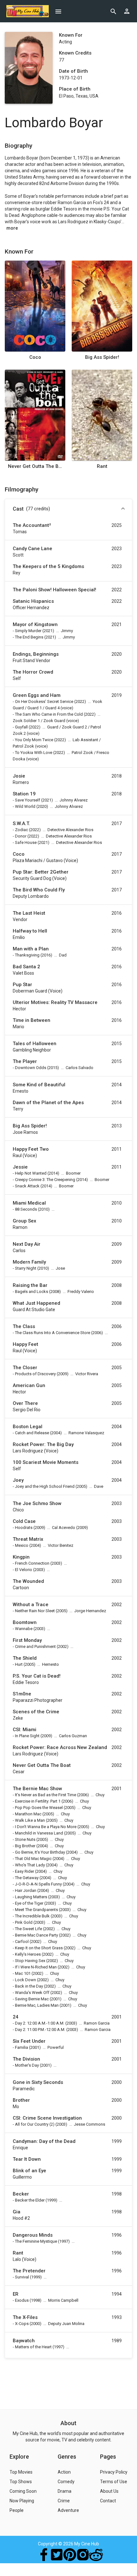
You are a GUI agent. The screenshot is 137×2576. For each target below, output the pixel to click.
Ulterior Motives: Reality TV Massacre (55, 1002)
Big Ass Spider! (102, 357)
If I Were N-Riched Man (36, 1967)
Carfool (22, 1941)
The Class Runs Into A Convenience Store (53, 1333)
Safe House (26, 842)
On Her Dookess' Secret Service (44, 701)
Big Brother (25, 1846)
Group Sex (25, 1221)
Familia (22, 2047)
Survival (22, 2277)
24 (16, 2017)
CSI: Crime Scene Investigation (47, 2118)
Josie (19, 776)
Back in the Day (29, 1986)
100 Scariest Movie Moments (46, 1462)
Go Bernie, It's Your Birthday (40, 1852)
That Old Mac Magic (33, 1859)
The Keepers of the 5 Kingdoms (48, 566)
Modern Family (29, 1262)
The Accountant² (32, 525)
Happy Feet (25, 1344)
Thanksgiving (27, 955)
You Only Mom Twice (34, 740)
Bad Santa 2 (26, 967)
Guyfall (21, 727)
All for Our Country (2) (35, 2124)
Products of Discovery (35, 1374)
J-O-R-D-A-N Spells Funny (38, 1884)
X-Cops (22, 2324)
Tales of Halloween (35, 1044)
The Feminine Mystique (36, 2241)
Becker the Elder (30, 2200)
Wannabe (24, 1629)
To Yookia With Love (34, 753)
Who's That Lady (30, 1865)
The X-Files (25, 2317)
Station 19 (24, 794)
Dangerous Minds (33, 2235)
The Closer (25, 1368)
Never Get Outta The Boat (35, 466)
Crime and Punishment (35, 1646)
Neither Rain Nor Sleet (35, 1611)
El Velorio (24, 1570)
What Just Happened (36, 1303)
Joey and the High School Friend (45, 1486)
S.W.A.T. (21, 823)
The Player (25, 1061)
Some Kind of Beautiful (39, 1085)
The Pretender (29, 2271)
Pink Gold (24, 1922)
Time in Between (32, 1020)
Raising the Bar (30, 1285)
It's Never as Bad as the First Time (46, 1795)
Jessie (20, 1167)
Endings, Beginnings (36, 654)
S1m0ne (22, 1694)
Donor (21, 836)
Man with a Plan (31, 949)
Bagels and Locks (32, 1292)
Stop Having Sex (30, 1961)
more (12, 228)
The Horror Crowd (33, 672)
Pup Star (22, 985)
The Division (26, 2059)
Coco (35, 357)
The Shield (25, 1658)
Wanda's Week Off (32, 1993)
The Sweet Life (29, 1929)
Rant (102, 466)
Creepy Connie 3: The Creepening (45, 1180)
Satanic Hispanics (33, 601)
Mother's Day (27, 2065)
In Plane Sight (27, 1736)
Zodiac (22, 830)
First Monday (27, 1640)
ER (16, 2294)
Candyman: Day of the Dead (44, 2141)
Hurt (19, 1664)
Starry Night (26, 1268)
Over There (25, 1403)
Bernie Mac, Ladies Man (37, 2005)
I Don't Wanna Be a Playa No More (46, 1827)
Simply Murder (28, 631)
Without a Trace (31, 1605)
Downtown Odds (31, 1068)
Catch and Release (32, 1433)
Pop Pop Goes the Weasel (39, 1808)
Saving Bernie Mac (32, 1999)
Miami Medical (29, 1203)
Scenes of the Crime (36, 1712)
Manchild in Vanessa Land (39, 1833)
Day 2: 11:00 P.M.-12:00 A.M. (40, 2030)
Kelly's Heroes (28, 1954)
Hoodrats (24, 1528)
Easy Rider (25, 1871)
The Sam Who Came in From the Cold (49, 714)
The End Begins (29, 637)
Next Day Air (27, 1244)
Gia (17, 2212)
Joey (18, 1480)
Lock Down (25, 1980)
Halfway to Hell (30, 931)
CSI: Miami (25, 1730)
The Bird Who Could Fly (39, 890)
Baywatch (24, 2341)
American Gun (29, 1385)
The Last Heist (29, 913)
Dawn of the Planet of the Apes (48, 1103)
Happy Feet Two (31, 1149)
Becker (21, 2194)
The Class (24, 1326)
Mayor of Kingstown (35, 624)
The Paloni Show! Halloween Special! (54, 590)
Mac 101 (23, 1973)
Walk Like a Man (30, 1820)
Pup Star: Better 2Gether (41, 872)
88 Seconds (26, 1209)
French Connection (32, 1563)
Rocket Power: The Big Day (43, 1444)
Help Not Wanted (31, 1173)
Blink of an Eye (29, 2171)
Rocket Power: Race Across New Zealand (60, 1747)
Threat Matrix (28, 1539)
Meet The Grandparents (36, 1910)
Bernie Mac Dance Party (36, 1935)
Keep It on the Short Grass (39, 1948)
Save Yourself (28, 800)
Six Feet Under (29, 2041)
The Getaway (27, 1878)
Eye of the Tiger (29, 1903)
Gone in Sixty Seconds (38, 2082)
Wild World (25, 806)
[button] (68, 509)
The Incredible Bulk (32, 1916)
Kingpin (21, 1557)
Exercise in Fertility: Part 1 (38, 1801)
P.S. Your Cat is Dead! (37, 1676)
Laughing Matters (31, 1897)
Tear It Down (27, 2159)
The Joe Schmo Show (37, 1503)
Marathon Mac (28, 1814)
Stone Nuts (25, 1839)
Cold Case (24, 1521)
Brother (21, 2100)
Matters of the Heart (33, 2347)
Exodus (22, 2300)
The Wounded (28, 1581)
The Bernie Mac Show (37, 1789)
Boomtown (25, 1622)
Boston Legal (28, 1427)
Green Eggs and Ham (37, 695)
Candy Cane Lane (32, 549)
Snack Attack (27, 1186)
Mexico (22, 1545)
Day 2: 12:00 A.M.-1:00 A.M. (40, 2023)
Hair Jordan (26, 1890)
